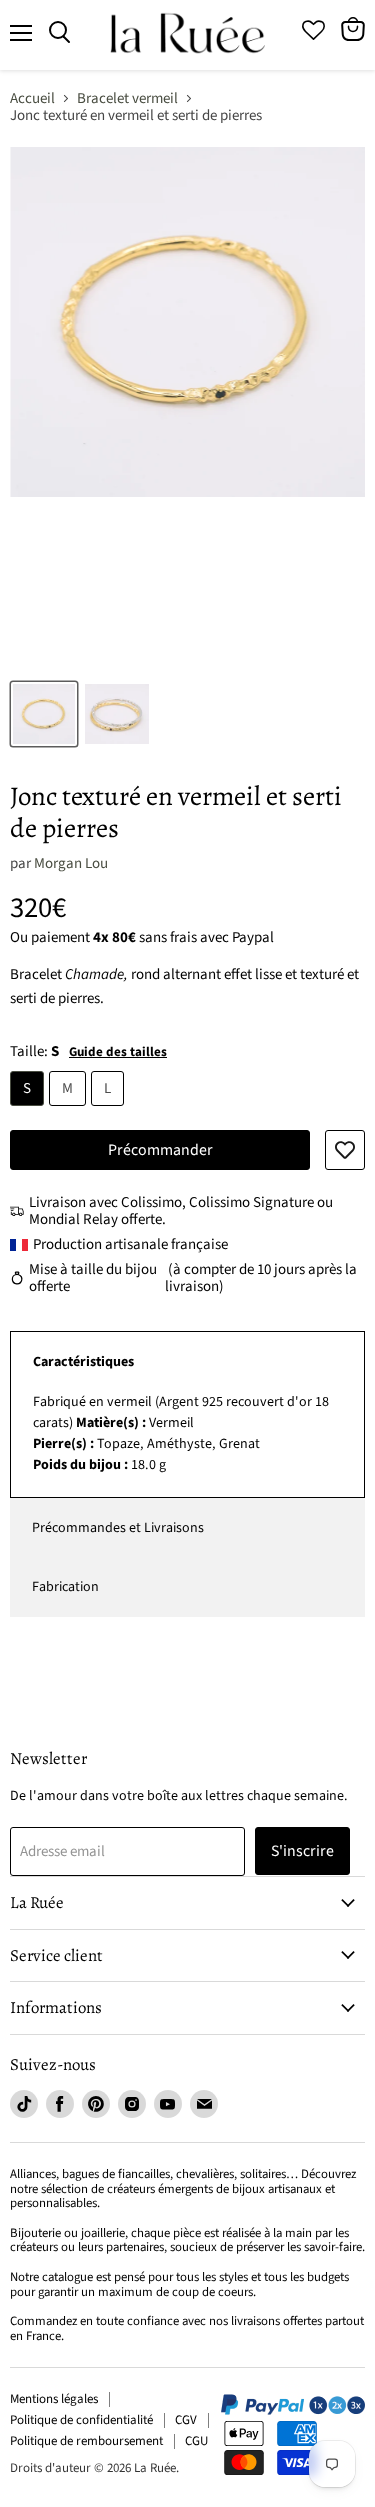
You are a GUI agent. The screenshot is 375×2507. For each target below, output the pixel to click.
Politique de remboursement (86, 2441)
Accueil (32, 98)
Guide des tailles (118, 1052)
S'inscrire (302, 1851)
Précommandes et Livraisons (118, 1528)
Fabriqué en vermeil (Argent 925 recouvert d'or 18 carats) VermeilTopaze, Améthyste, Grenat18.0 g (181, 1433)
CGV (186, 2420)
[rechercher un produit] (59, 33)
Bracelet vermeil (127, 98)
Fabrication (65, 1587)
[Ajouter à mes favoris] (345, 1150)
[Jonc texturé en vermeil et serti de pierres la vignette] (44, 714)
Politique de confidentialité (81, 2420)
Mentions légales (54, 2399)
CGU (196, 2441)
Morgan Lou (71, 863)
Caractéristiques (83, 1362)
